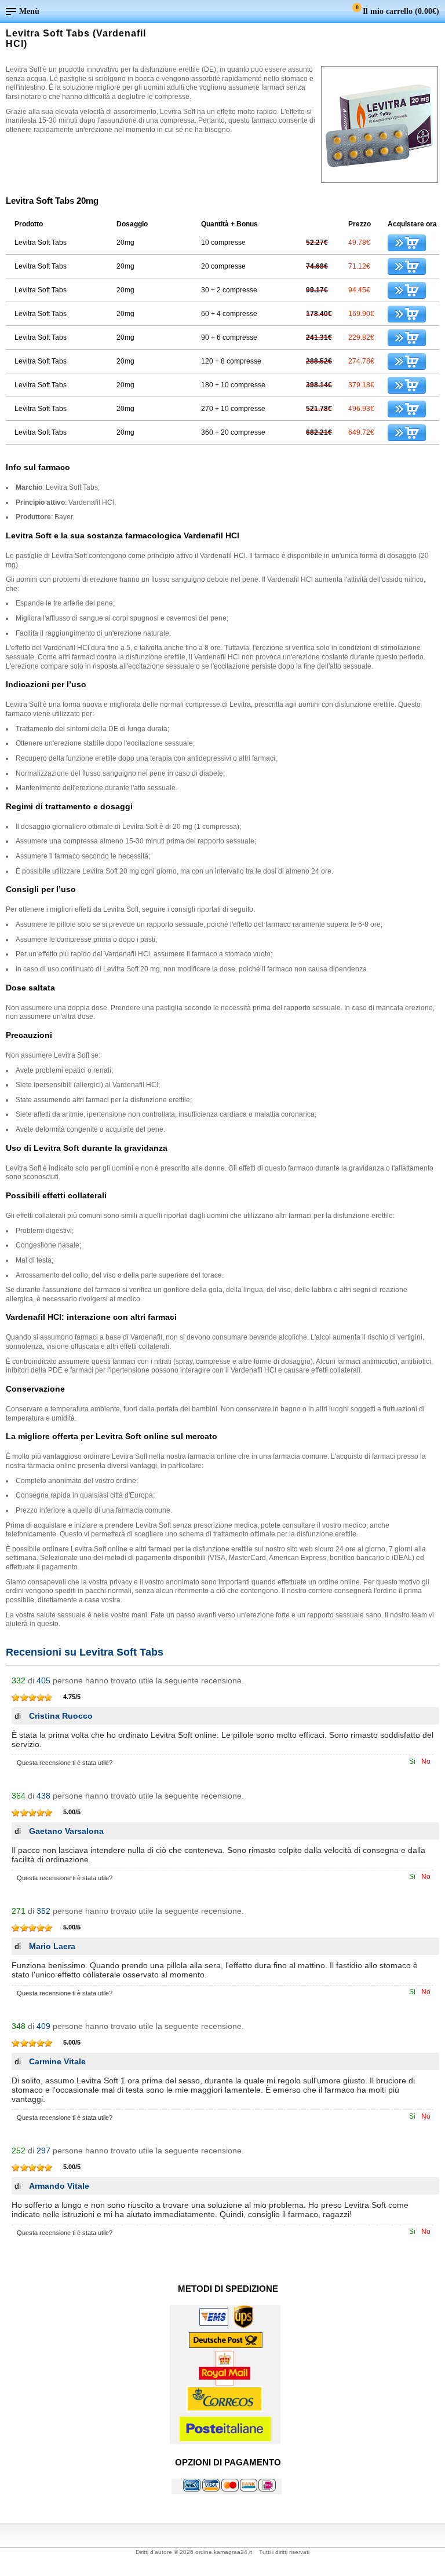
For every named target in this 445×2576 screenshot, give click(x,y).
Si (412, 1762)
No (426, 1762)
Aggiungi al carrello (407, 243)
